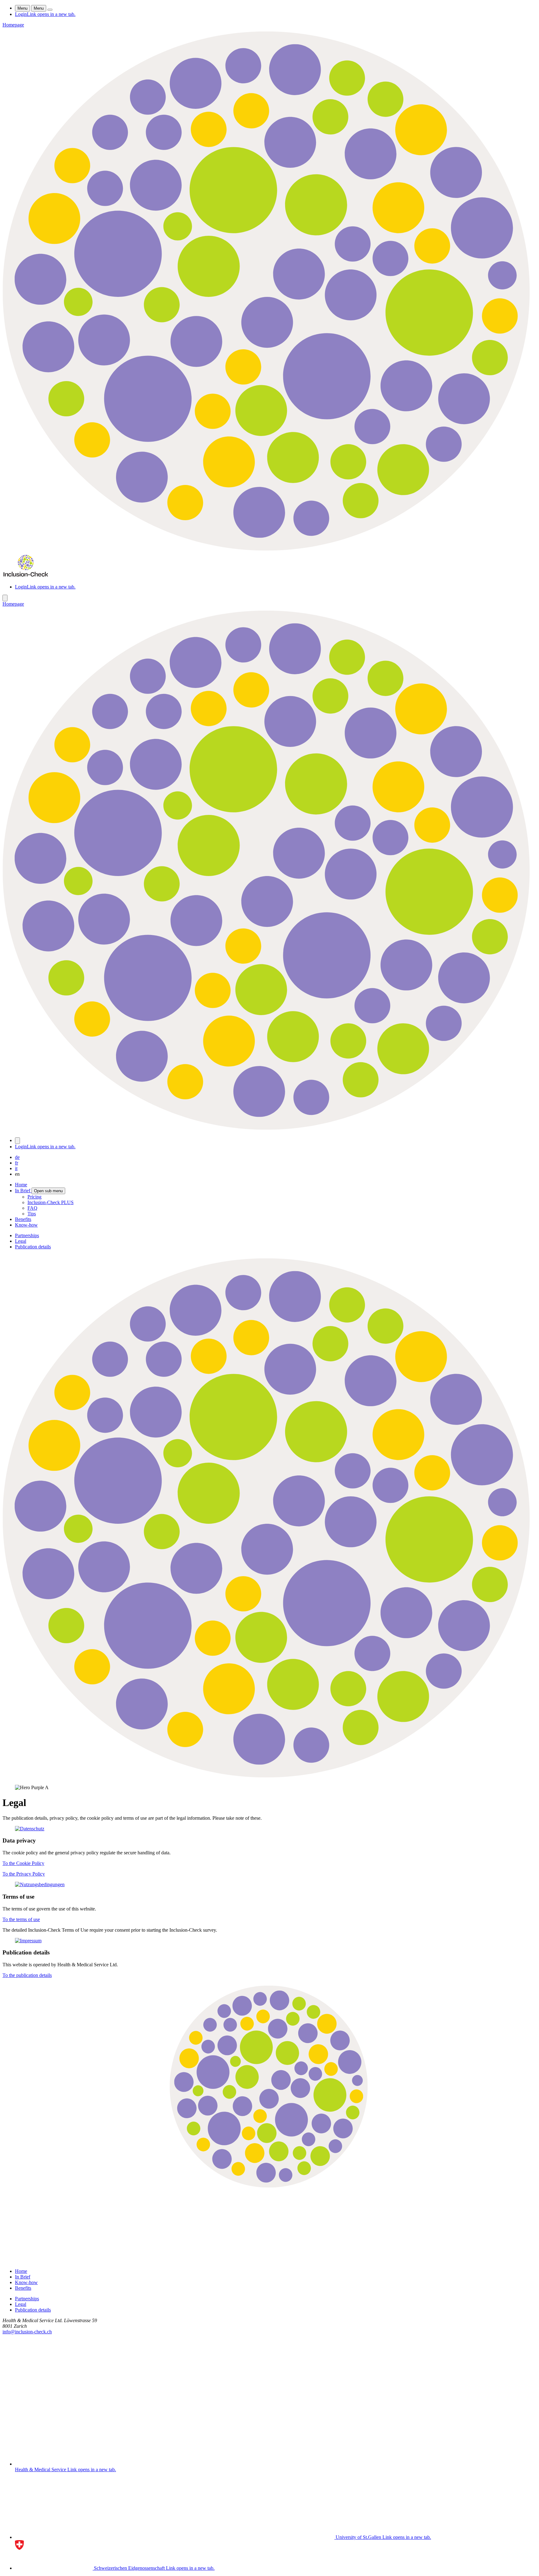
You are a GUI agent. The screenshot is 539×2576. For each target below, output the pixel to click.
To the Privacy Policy (24, 1874)
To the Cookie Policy (23, 1863)
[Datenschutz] (269, 1829)
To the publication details (27, 1975)
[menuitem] (21, 1185)
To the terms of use (21, 1919)
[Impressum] (269, 1941)
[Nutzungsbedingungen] (269, 1885)
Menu (22, 8)
